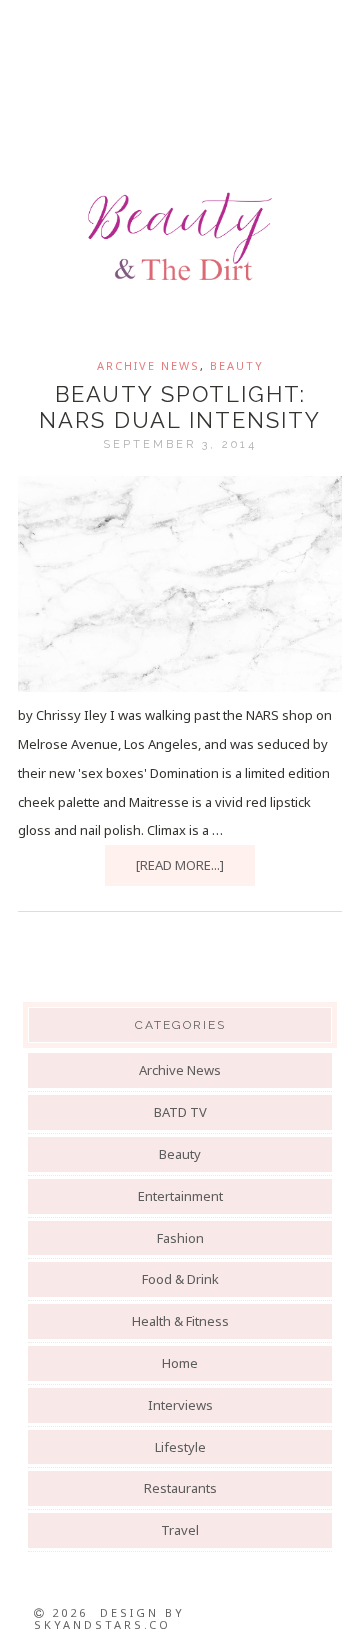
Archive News (148, 365)
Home (180, 1363)
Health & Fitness (180, 1321)
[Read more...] (180, 865)
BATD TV (180, 1112)
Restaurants (180, 1488)
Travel (180, 1530)
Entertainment (180, 1196)
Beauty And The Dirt (180, 237)
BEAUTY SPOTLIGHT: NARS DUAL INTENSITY (180, 407)
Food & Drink (180, 1279)
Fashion (180, 1238)
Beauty (237, 365)
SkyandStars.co (102, 1624)
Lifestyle (180, 1447)
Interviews (180, 1405)
